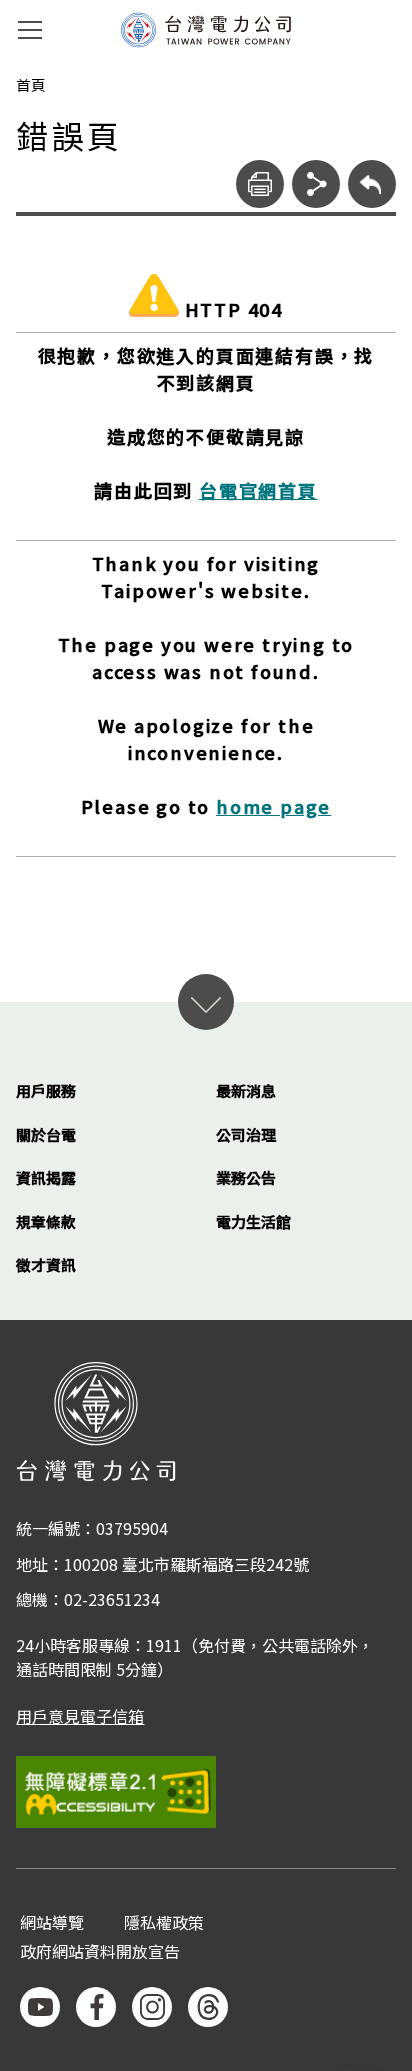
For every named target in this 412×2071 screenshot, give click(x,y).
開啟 (206, 1002)
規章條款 (46, 1221)
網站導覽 (52, 1923)
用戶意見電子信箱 (80, 1716)
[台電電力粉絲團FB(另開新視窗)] (96, 2007)
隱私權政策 (164, 1923)
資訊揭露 (46, 1177)
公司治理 (246, 1134)
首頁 (31, 85)
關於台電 (46, 1134)
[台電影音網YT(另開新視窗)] (40, 2007)
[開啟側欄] (30, 30)
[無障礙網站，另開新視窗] (205, 1791)
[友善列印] (260, 184)
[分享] (316, 184)
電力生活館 (253, 1221)
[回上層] (372, 184)
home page (273, 806)
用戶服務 (46, 1090)
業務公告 (246, 1177)
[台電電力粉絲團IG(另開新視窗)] (152, 2007)
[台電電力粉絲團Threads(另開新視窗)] (208, 2007)
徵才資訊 (46, 1264)
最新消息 (246, 1090)
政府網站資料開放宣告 (100, 1952)
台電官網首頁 (258, 490)
